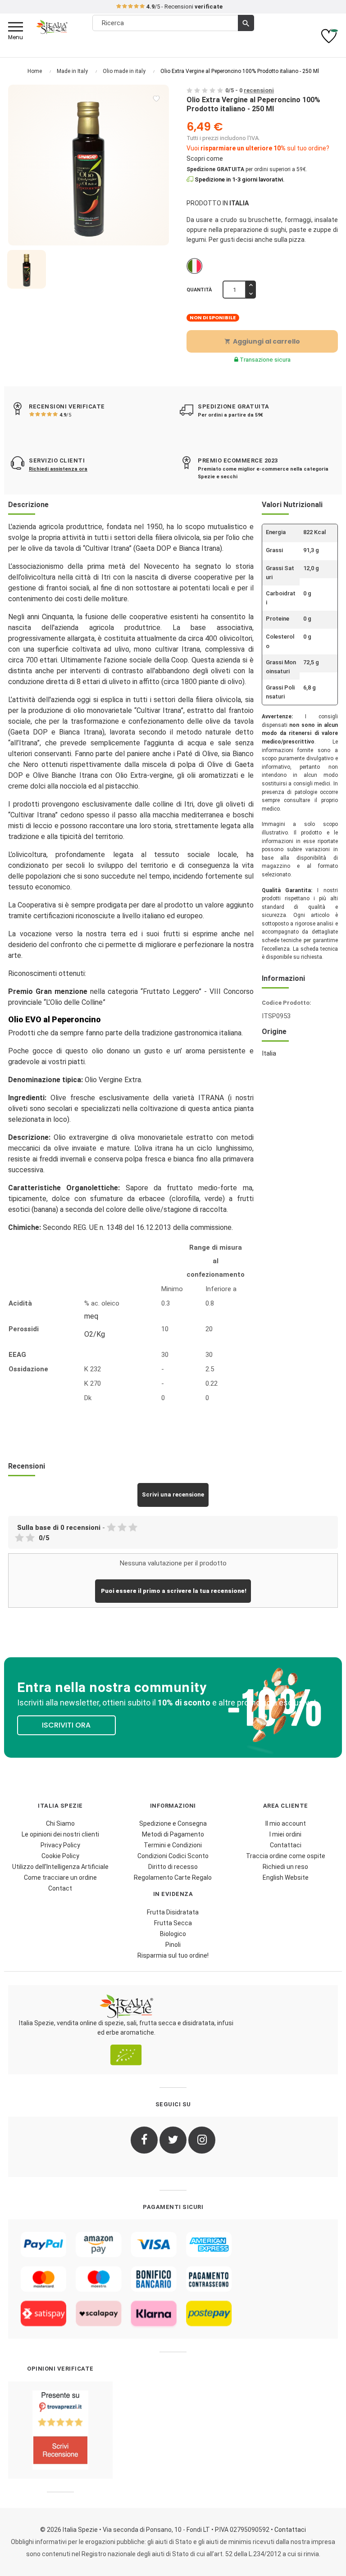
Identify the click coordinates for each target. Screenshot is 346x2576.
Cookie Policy (60, 1856)
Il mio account (286, 1823)
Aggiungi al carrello (262, 341)
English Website (286, 1878)
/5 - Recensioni (184, 7)
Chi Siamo (60, 1823)
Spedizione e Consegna (173, 1823)
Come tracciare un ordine (60, 1878)
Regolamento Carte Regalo (173, 1878)
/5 (65, 415)
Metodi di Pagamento (173, 1834)
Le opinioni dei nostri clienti (60, 1834)
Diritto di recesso (173, 1867)
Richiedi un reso (285, 1867)
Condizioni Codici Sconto (173, 1856)
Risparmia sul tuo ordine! (173, 1955)
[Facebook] (144, 2140)
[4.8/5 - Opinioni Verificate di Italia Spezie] (60, 2430)
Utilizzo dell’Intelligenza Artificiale (60, 1867)
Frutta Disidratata (173, 1912)
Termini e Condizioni (173, 1845)
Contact (60, 1888)
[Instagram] (202, 2140)
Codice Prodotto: (287, 1003)
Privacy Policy (60, 1845)
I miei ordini (285, 1834)
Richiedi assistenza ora (58, 469)
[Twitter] (173, 2140)
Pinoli (173, 1945)
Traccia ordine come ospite (286, 1856)
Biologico (173, 1934)
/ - (250, 90)
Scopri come (205, 159)
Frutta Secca (173, 1923)
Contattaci (286, 1845)
